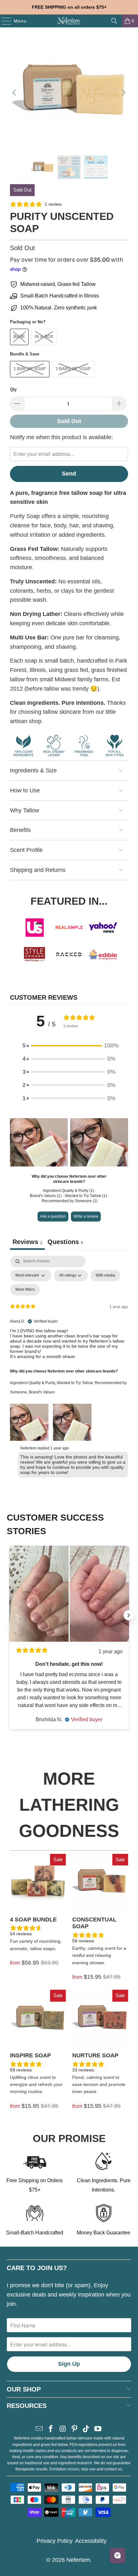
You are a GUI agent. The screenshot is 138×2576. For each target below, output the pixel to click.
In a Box (44, 337)
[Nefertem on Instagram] (63, 2429)
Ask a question (53, 1216)
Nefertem (78, 2560)
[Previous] (15, 93)
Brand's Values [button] (42, 1392)
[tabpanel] (69, 1368)
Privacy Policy (55, 2541)
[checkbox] (105, 1276)
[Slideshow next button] (129, 1615)
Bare (19, 337)
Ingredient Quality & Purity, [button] (33, 1383)
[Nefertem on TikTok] (86, 2429)
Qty (13, 389)
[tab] (65, 1243)
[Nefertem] (69, 21)
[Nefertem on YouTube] (98, 2429)
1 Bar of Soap (30, 369)
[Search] (114, 21)
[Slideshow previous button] (9, 1615)
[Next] (123, 93)
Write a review (86, 1216)
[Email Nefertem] (39, 2429)
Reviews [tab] (27, 1242)
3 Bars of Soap (73, 369)
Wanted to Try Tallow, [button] (76, 1383)
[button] (69, 1046)
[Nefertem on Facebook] (51, 2429)
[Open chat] (117, 2555)
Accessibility (91, 2541)
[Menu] (3, 21)
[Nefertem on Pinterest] (75, 2429)
